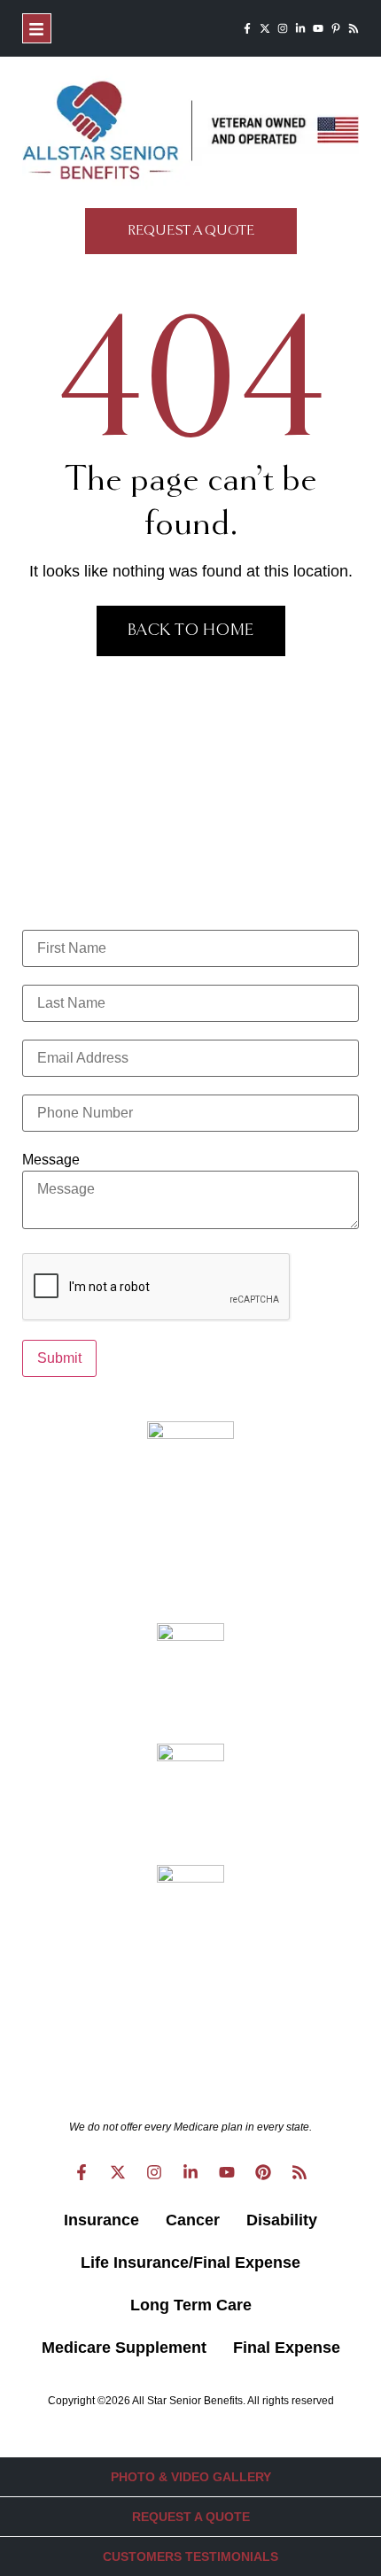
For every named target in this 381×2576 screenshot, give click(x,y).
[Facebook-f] (247, 28)
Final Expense (287, 2348)
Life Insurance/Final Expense (190, 2263)
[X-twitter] (265, 28)
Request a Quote (191, 2517)
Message (51, 1160)
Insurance (101, 2220)
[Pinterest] (263, 2172)
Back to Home (191, 630)
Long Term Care (191, 2305)
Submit (59, 1358)
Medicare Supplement (124, 2348)
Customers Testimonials (190, 2557)
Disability (282, 2220)
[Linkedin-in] (300, 28)
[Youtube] (318, 28)
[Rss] (354, 28)
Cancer (193, 2220)
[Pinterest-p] (336, 28)
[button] (37, 28)
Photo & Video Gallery (191, 2477)
